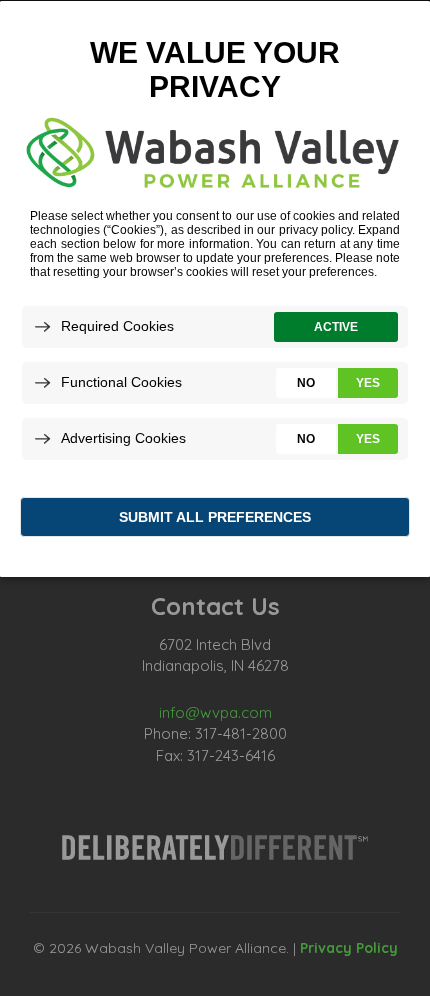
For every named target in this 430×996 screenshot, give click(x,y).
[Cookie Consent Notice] (215, 289)
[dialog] (215, 288)
